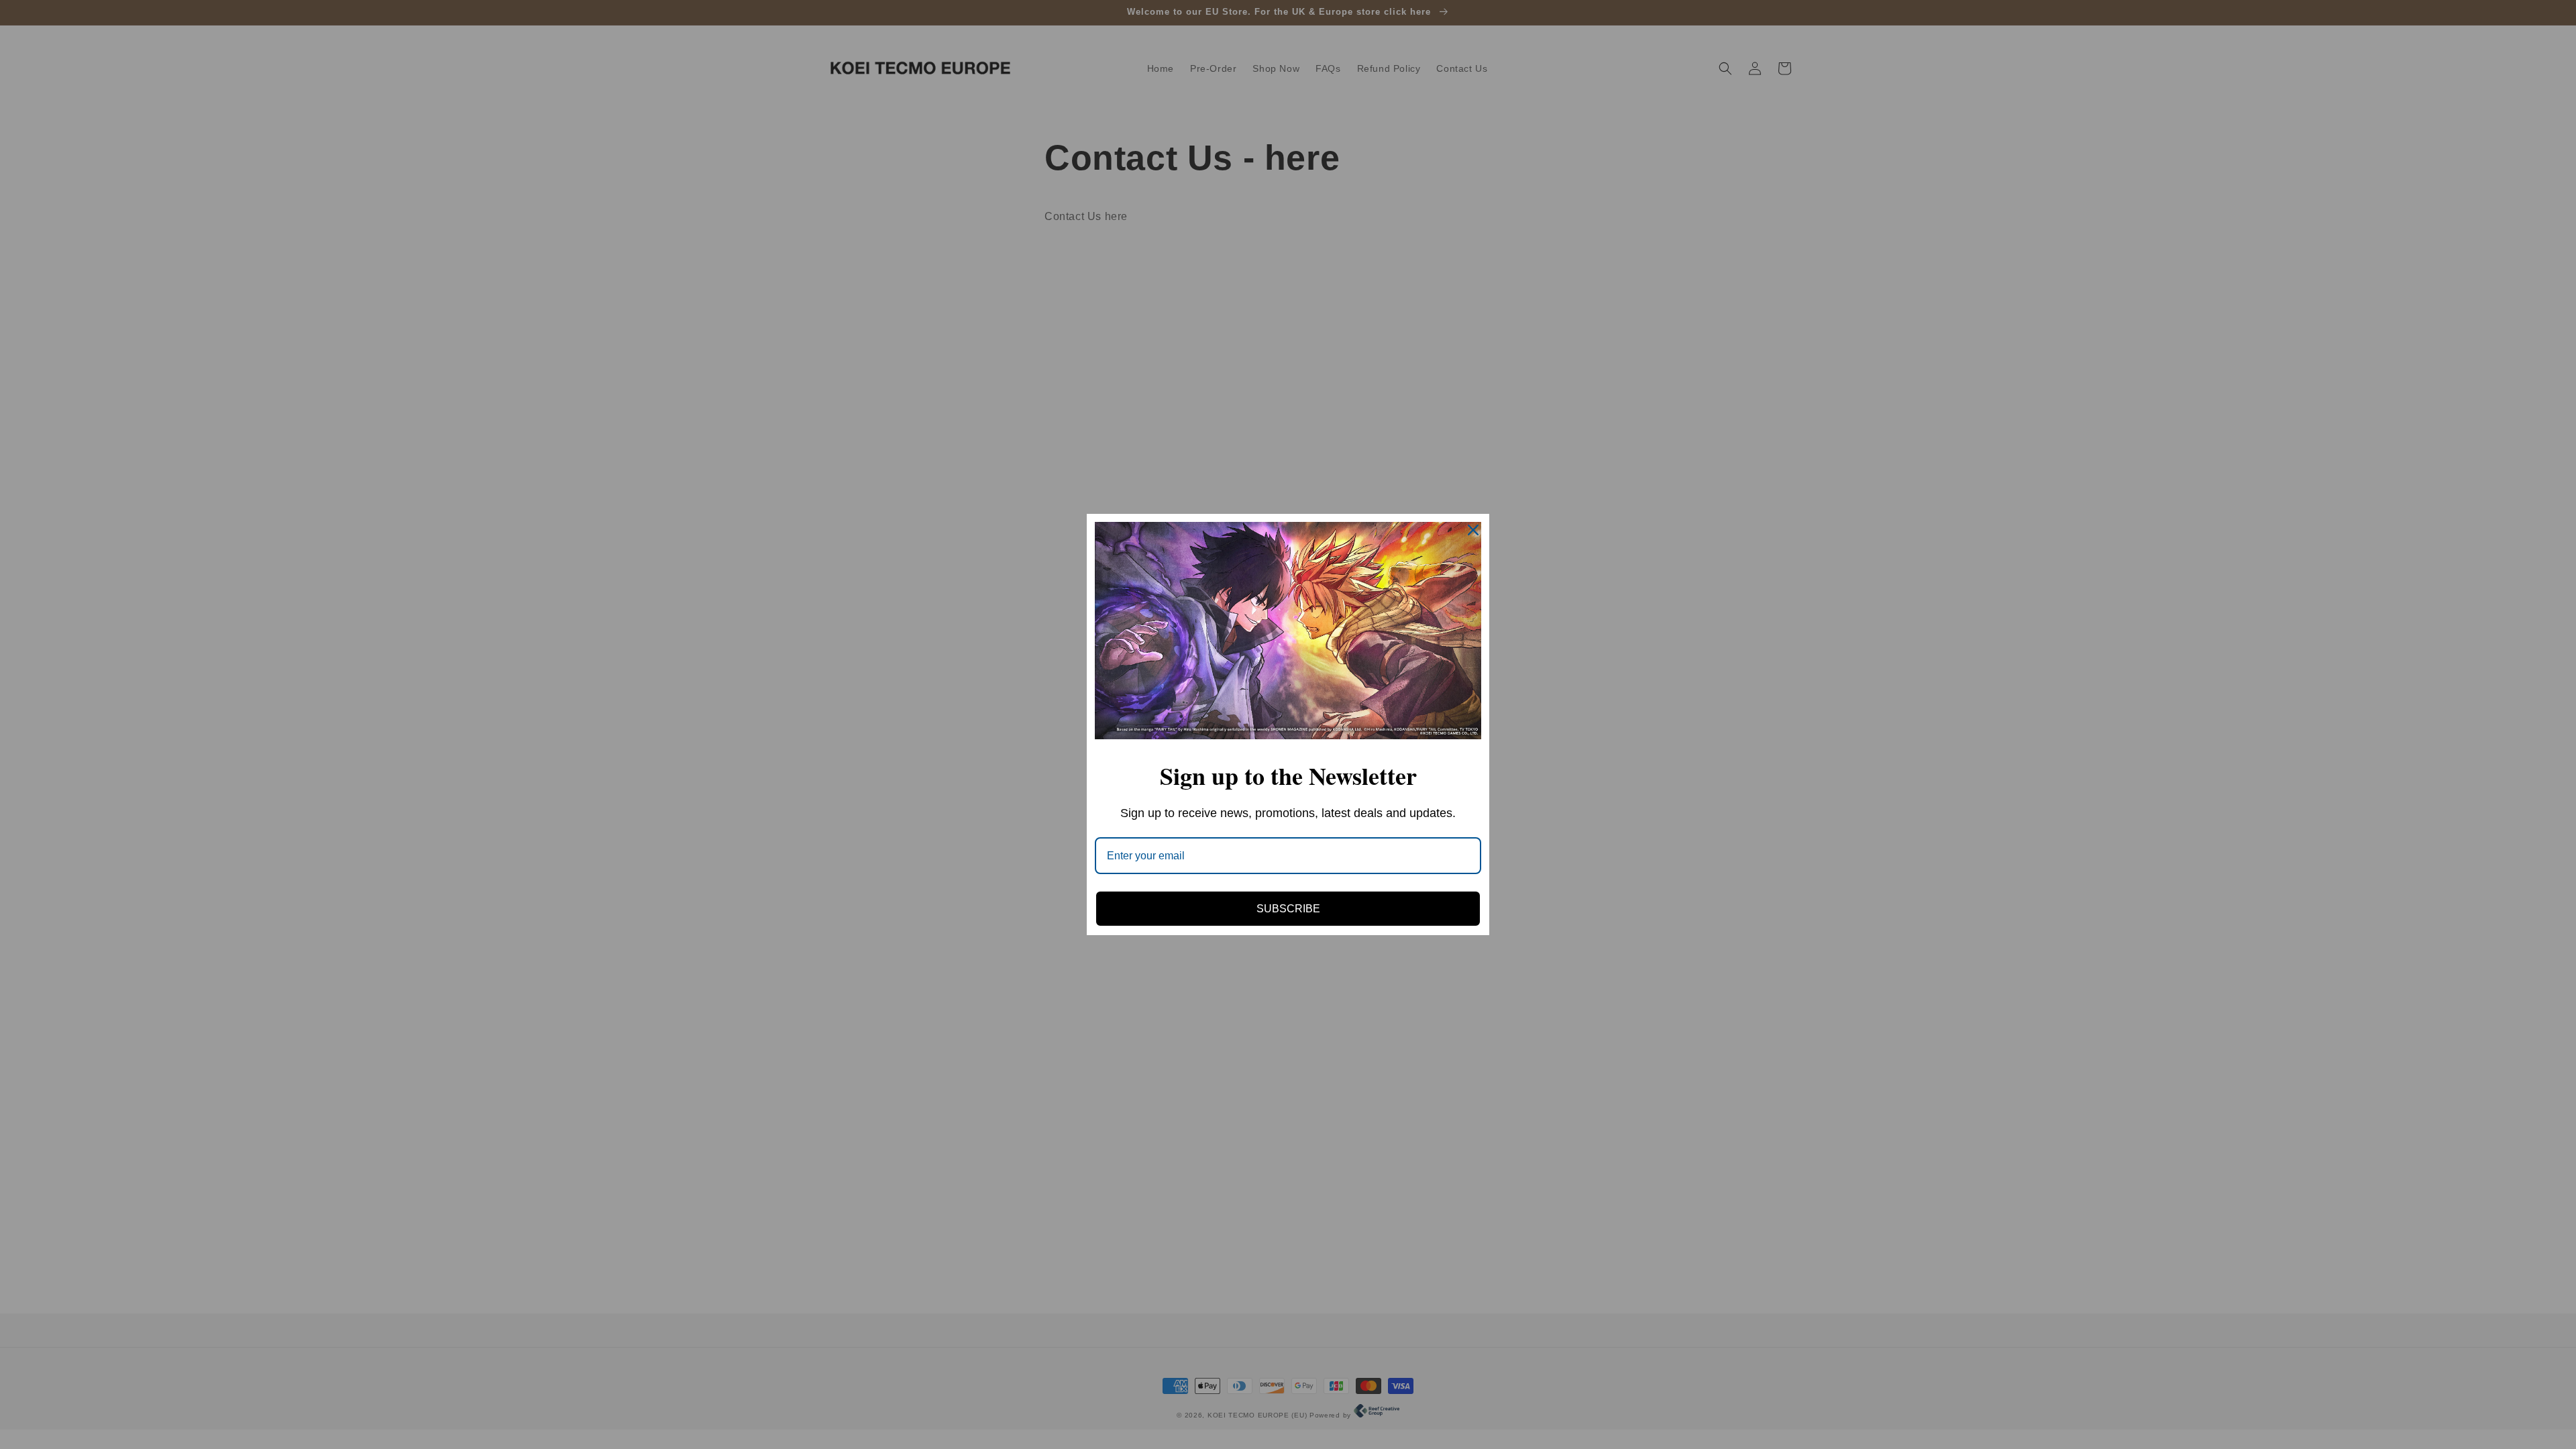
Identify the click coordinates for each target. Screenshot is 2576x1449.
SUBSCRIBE (1288, 909)
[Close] (1473, 530)
